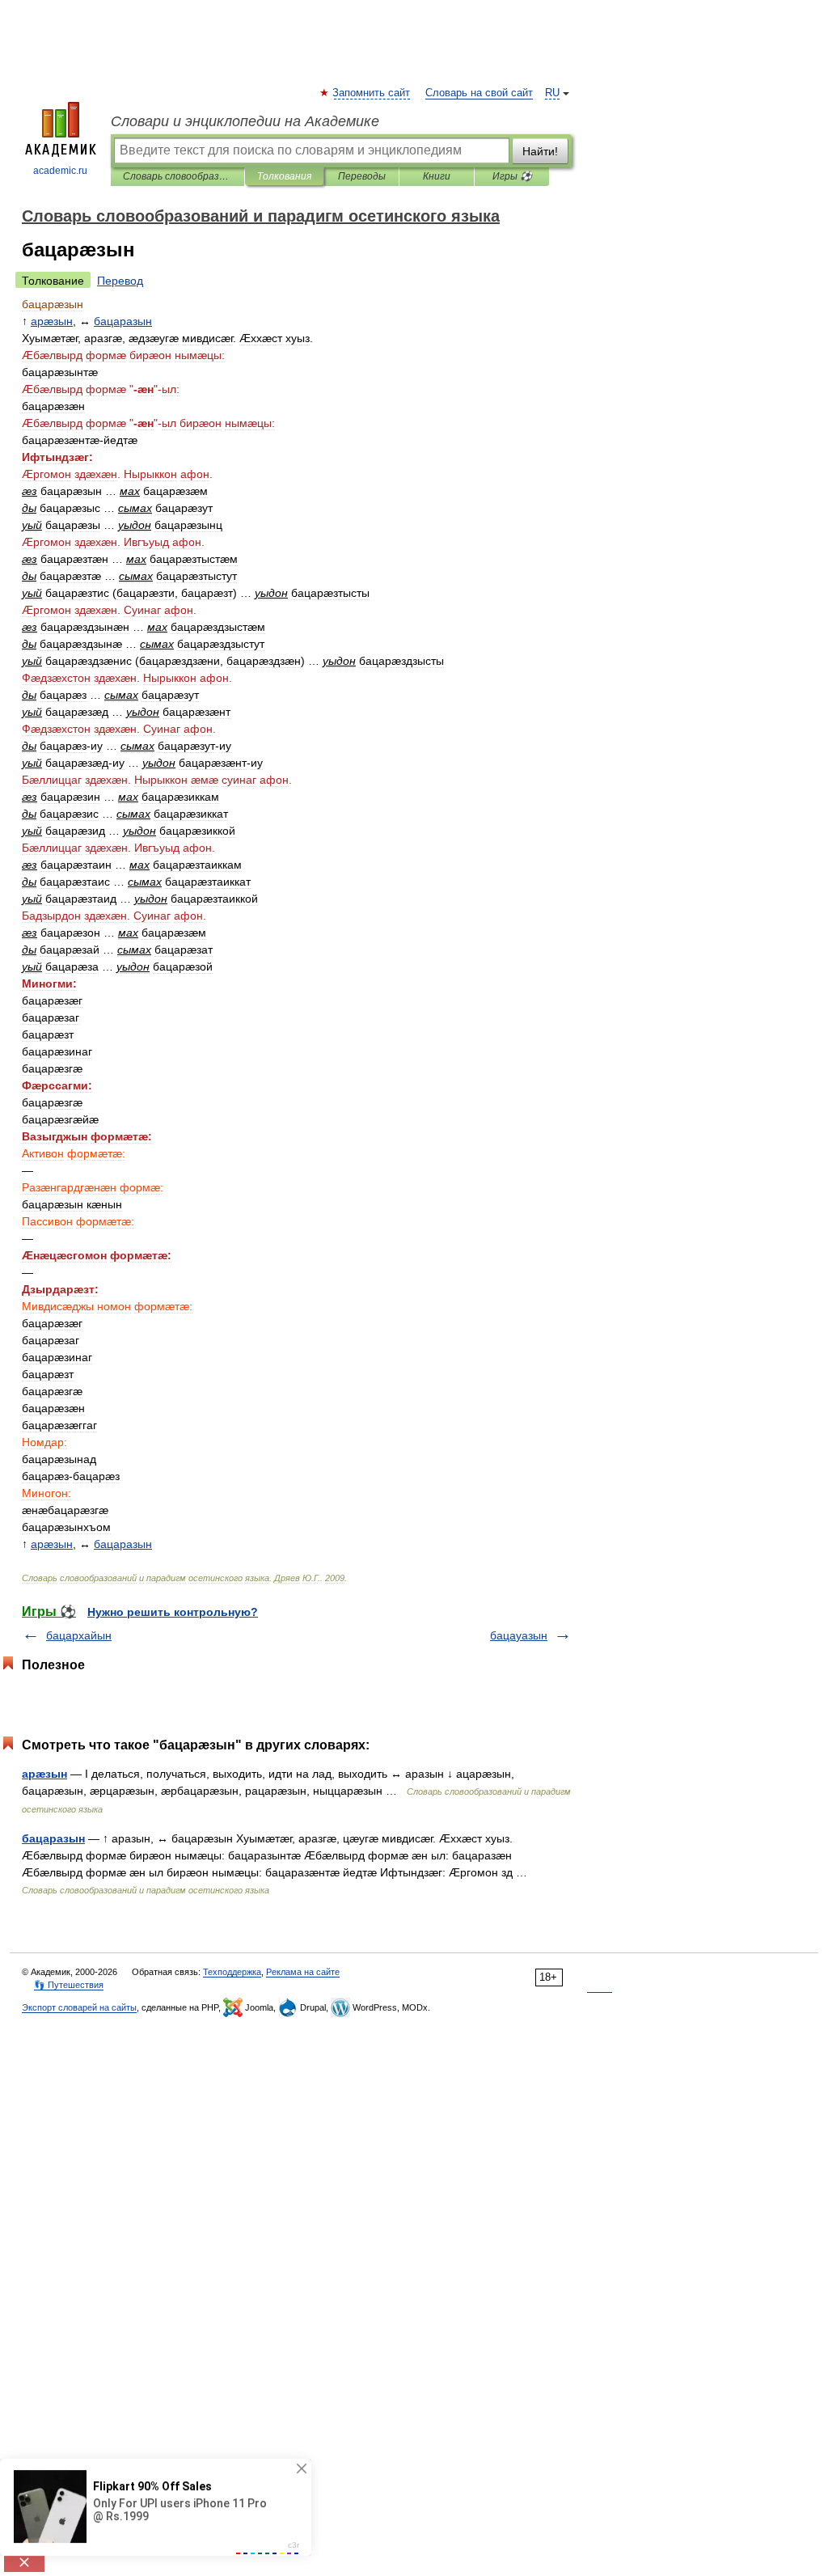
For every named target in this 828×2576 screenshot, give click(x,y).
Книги (437, 176)
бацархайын (79, 1635)
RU (552, 93)
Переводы (362, 176)
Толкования (284, 176)
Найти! (540, 151)
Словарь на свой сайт (479, 93)
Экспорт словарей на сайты (79, 2007)
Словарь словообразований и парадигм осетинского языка (177, 176)
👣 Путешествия (69, 1985)
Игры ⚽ (512, 176)
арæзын (44, 1774)
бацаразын (53, 1838)
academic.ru (60, 171)
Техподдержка (232, 1972)
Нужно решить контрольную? (173, 1612)
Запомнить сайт (372, 93)
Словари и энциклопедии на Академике (245, 121)
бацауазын (519, 1635)
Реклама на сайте (303, 1972)
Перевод (120, 281)
